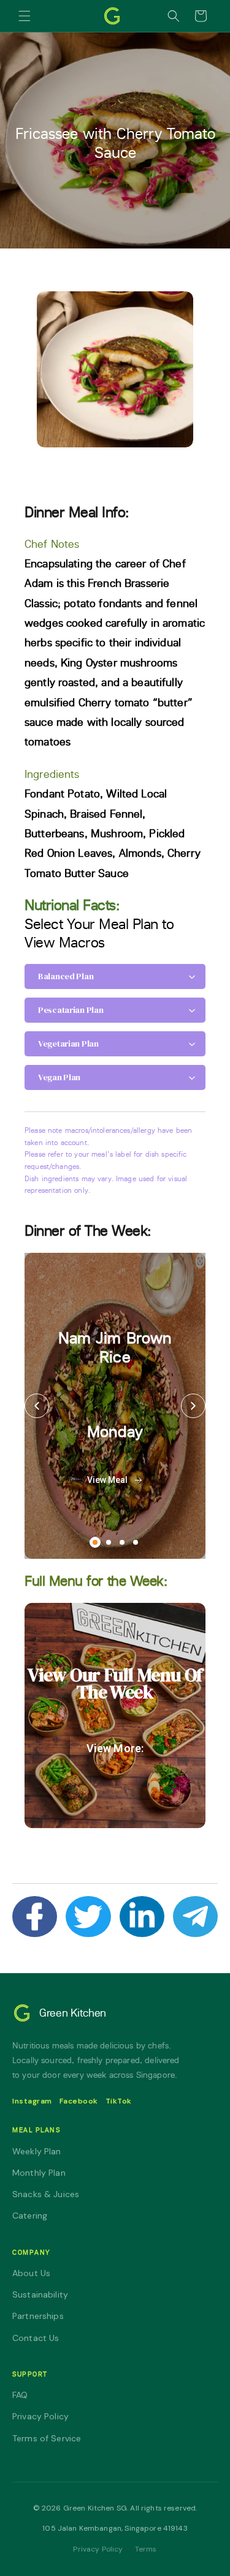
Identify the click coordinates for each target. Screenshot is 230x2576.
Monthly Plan (39, 2173)
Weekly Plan (37, 2151)
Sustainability (40, 2294)
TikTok (119, 2101)
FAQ (20, 2395)
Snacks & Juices (46, 2194)
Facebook (79, 2101)
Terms (146, 2549)
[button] (25, 16)
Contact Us (36, 2338)
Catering (30, 2216)
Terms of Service (47, 2438)
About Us (31, 2273)
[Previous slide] (37, 1406)
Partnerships (38, 2316)
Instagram (32, 2101)
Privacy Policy (40, 2416)
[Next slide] (193, 1406)
